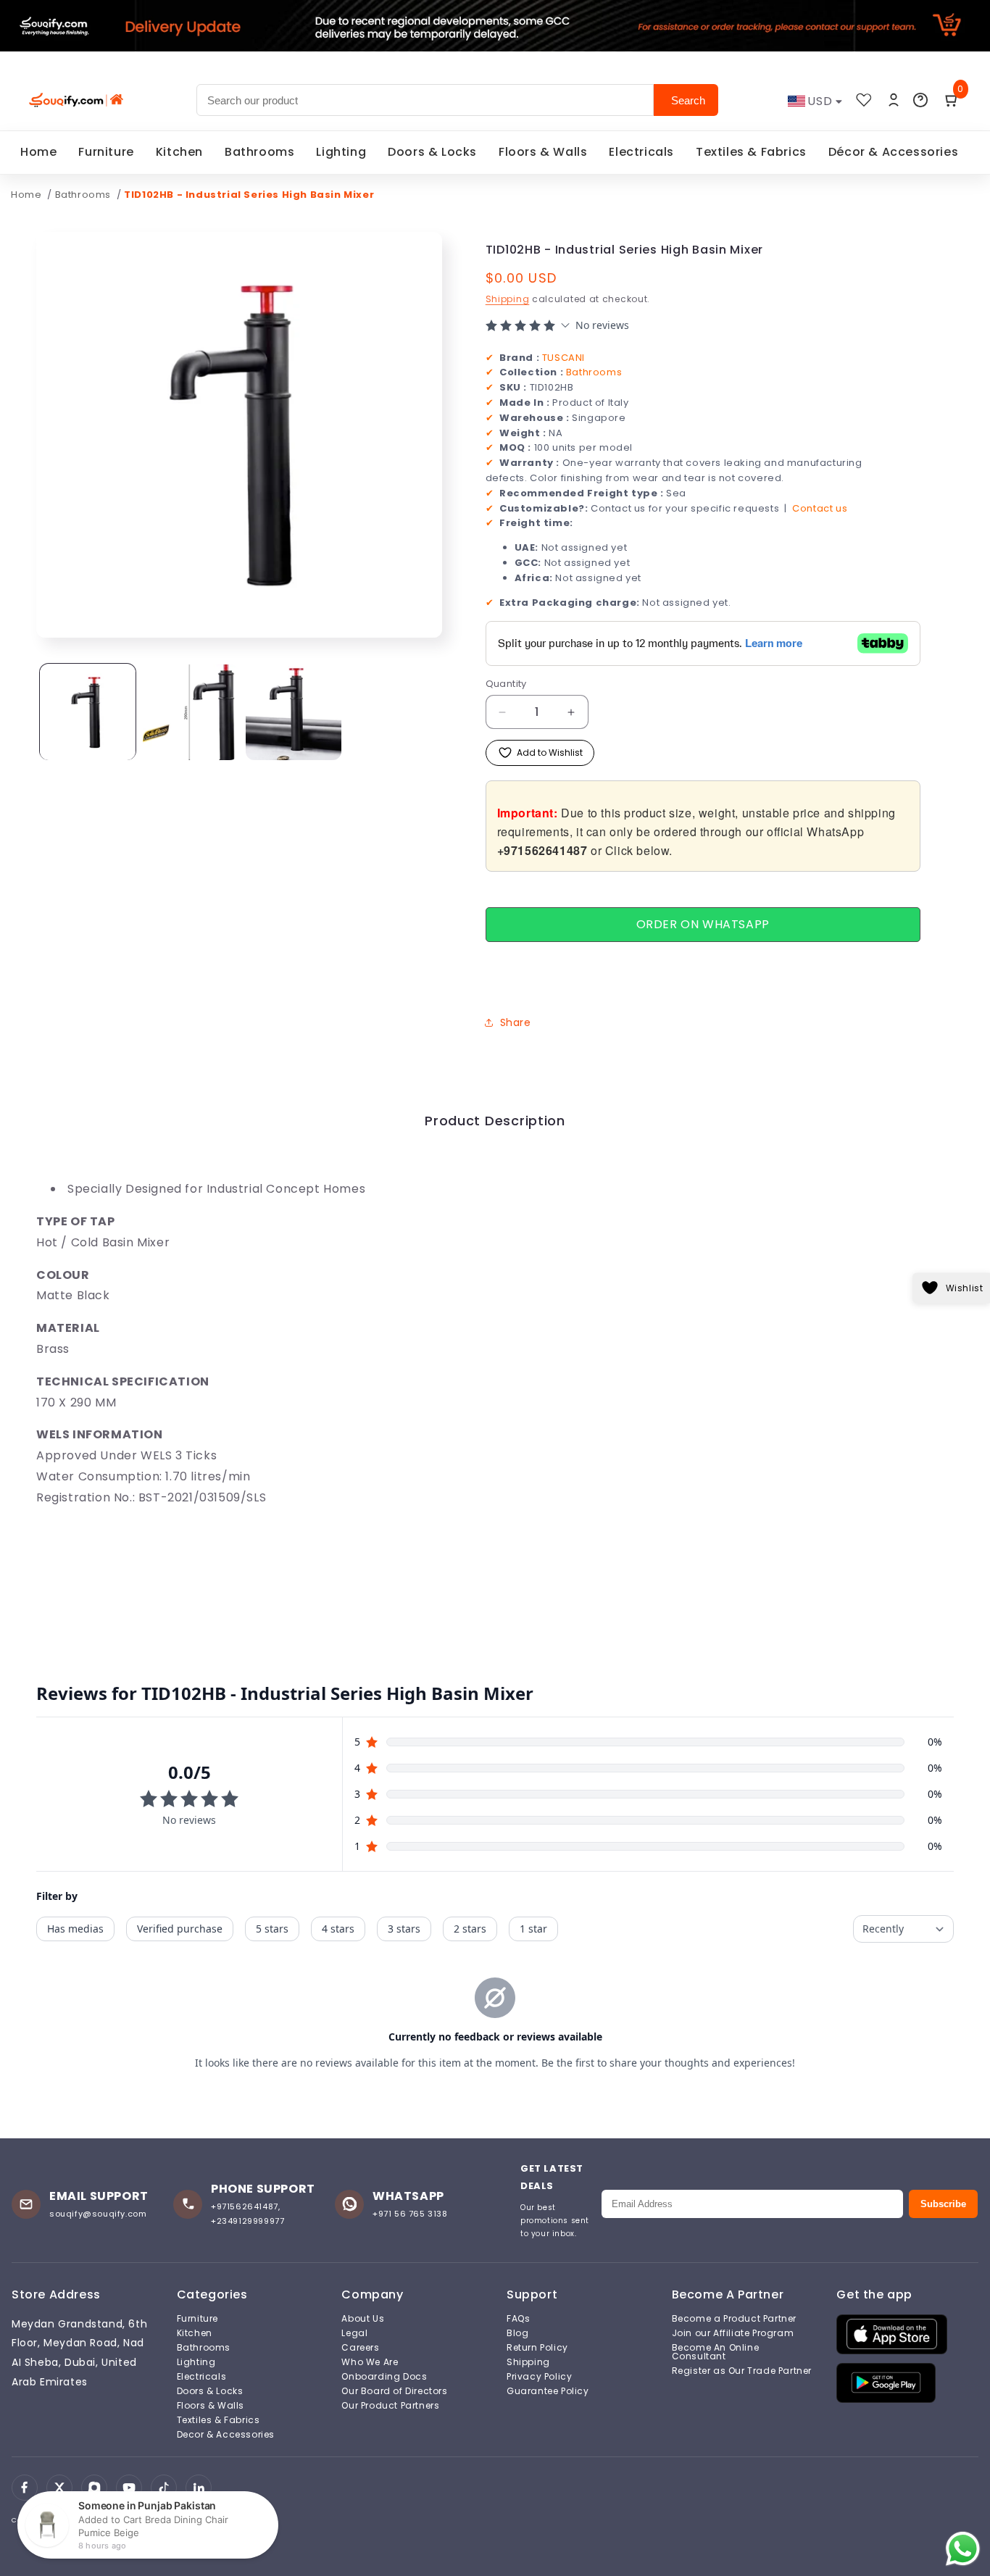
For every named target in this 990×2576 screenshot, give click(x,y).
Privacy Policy (539, 2377)
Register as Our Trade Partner (742, 2371)
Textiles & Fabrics (751, 152)
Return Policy (537, 2348)
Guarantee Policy (548, 2391)
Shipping (508, 299)
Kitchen (179, 152)
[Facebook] (25, 2488)
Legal (354, 2333)
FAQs (518, 2319)
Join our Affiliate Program (733, 2333)
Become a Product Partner (734, 2319)
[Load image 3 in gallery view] (294, 712)
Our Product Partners (390, 2406)
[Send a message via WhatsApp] (963, 2549)
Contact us (820, 508)
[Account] (894, 100)
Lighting (341, 152)
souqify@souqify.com (98, 2214)
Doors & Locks (432, 152)
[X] (59, 2488)
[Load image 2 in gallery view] (191, 712)
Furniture (106, 152)
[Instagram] (94, 2488)
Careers (360, 2348)
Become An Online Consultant (716, 2352)
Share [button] (516, 1022)
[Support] (920, 100)
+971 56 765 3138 (410, 2214)
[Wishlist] (864, 100)
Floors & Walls (543, 152)
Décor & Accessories (893, 152)
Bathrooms (259, 152)
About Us (363, 2319)
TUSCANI (563, 357)
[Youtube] (129, 2488)
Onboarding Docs (384, 2377)
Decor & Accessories (226, 2435)
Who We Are (370, 2362)
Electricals (641, 152)
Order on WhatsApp (703, 924)
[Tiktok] (164, 2488)
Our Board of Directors (394, 2391)
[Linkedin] (199, 2488)
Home (38, 152)
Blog (517, 2333)
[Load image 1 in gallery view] (88, 712)
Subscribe (943, 2204)
